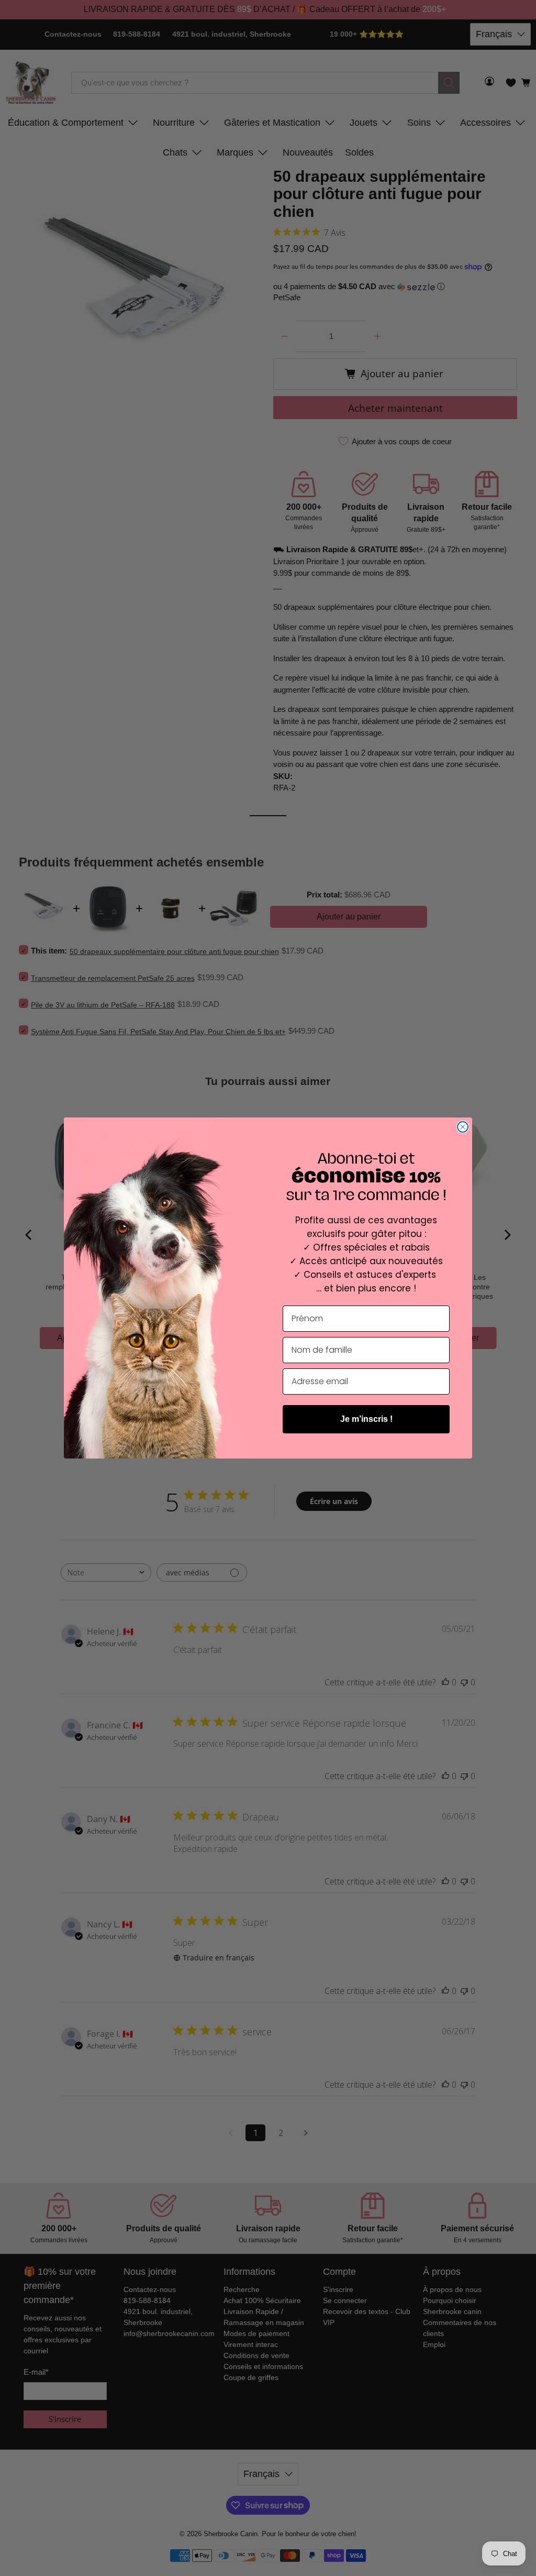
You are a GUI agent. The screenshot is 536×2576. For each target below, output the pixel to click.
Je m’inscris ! (366, 1419)
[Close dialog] (463, 1127)
